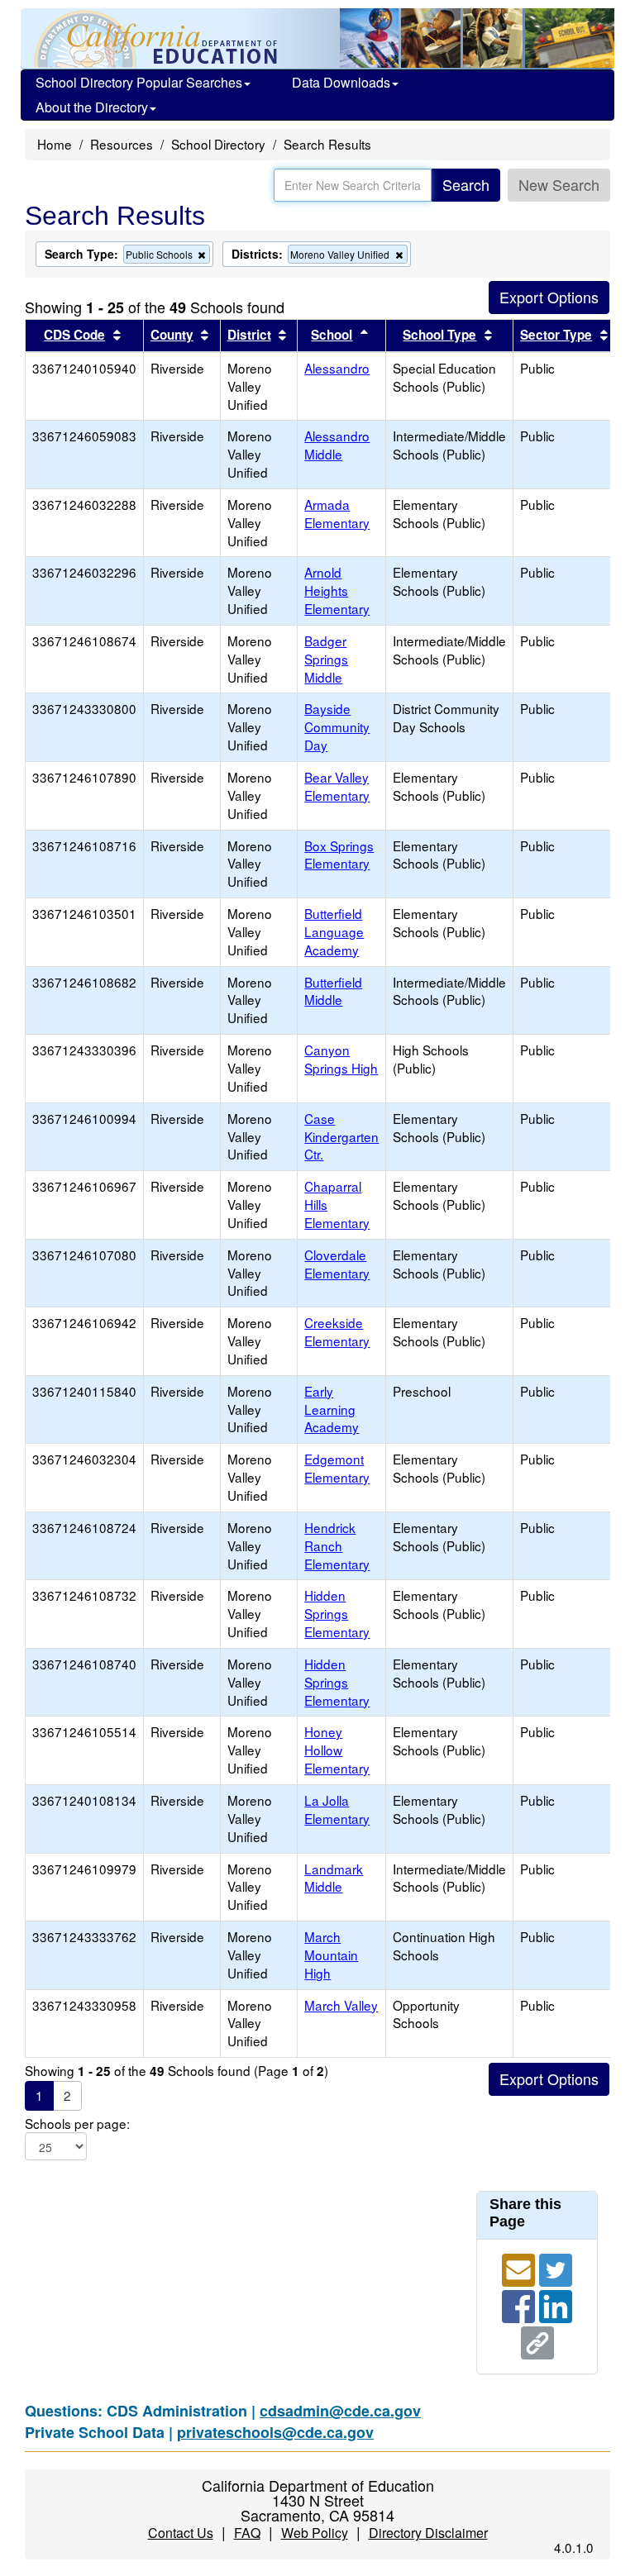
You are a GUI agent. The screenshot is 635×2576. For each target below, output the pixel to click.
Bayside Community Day (337, 726)
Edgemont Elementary (337, 1468)
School (332, 335)
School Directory (218, 144)
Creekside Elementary (337, 1331)
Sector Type (556, 335)
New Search (559, 184)
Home (55, 144)
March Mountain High (331, 1955)
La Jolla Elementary (337, 1809)
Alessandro (337, 368)
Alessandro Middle (337, 445)
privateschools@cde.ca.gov (275, 2432)
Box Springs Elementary (339, 855)
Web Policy (315, 2533)
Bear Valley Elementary (337, 786)
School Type (439, 335)
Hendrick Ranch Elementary (337, 1545)
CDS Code (74, 335)
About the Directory (92, 107)
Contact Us (181, 2533)
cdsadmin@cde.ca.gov (340, 2411)
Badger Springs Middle (326, 659)
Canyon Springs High (341, 1059)
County (172, 335)
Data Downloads (341, 82)
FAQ (247, 2533)
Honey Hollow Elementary (337, 1750)
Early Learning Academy (332, 1409)
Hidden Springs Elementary (337, 1613)
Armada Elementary (337, 513)
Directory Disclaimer (428, 2533)
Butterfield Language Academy (334, 931)
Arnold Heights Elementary (337, 590)
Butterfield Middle (333, 991)
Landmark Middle (334, 1878)
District (249, 335)
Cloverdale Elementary (337, 1264)
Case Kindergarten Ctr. (341, 1136)
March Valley (341, 2005)
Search (466, 184)
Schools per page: (77, 2124)
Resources (122, 144)
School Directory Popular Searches (139, 82)
